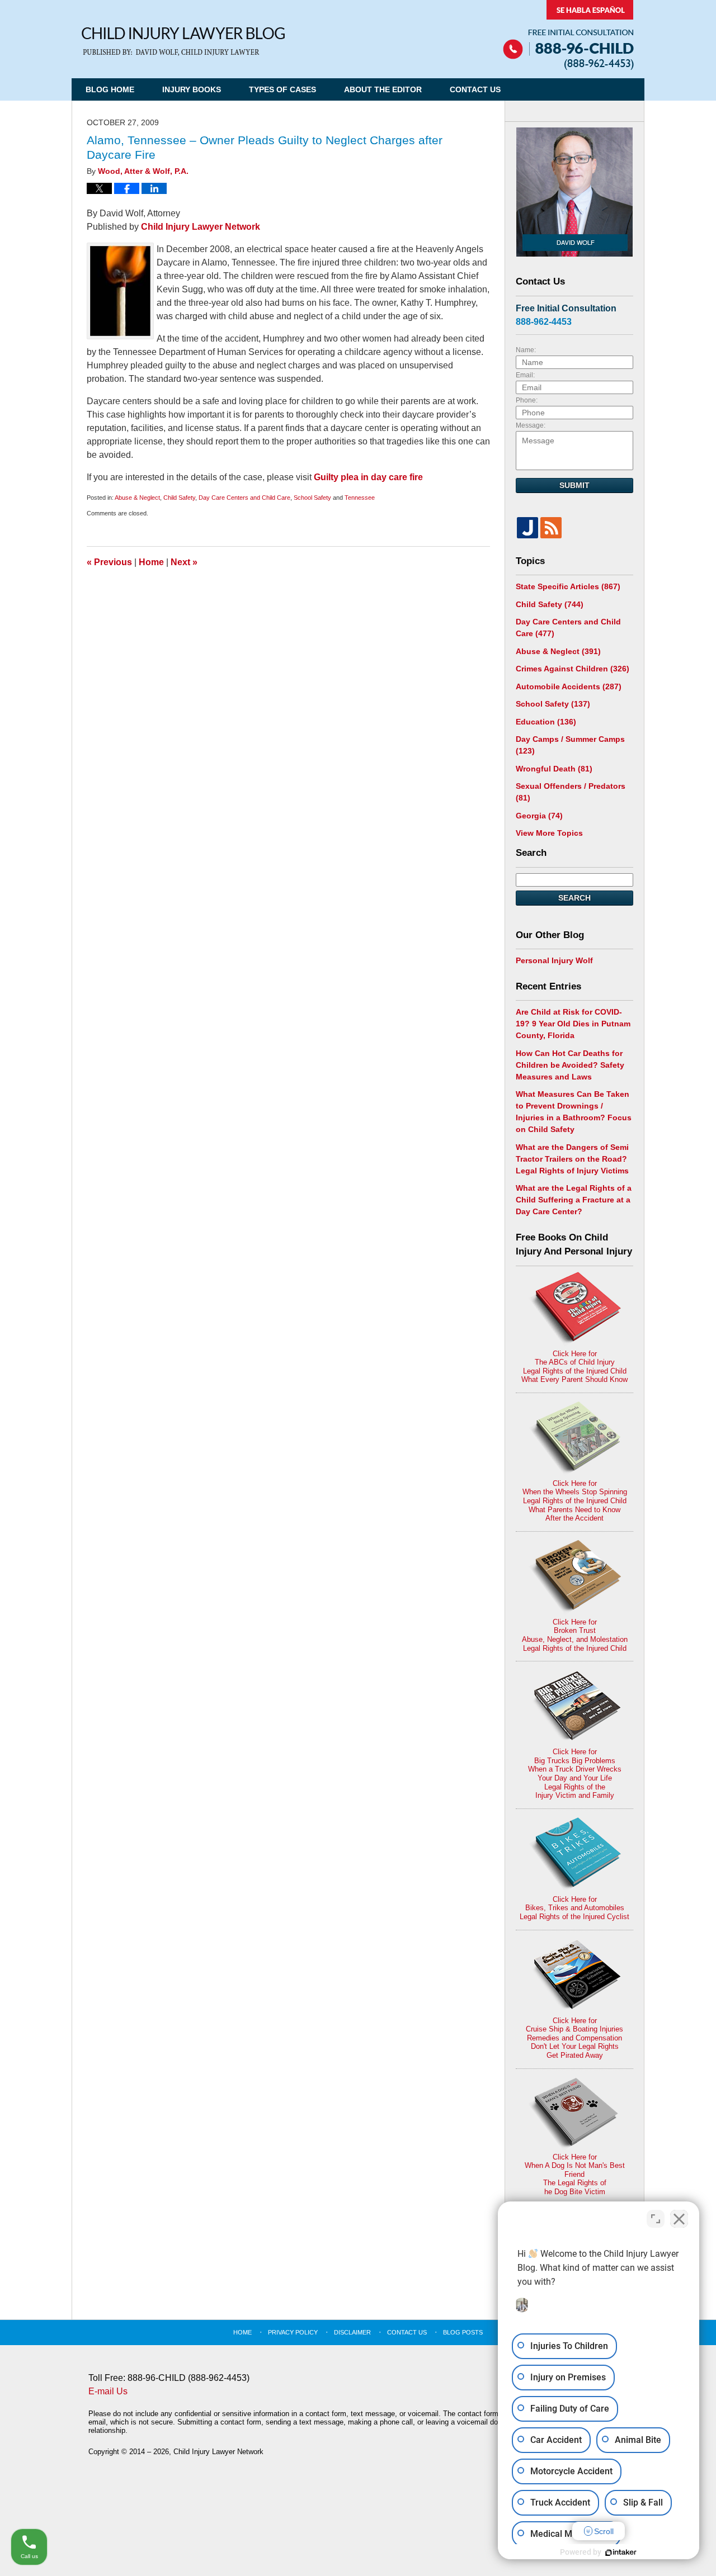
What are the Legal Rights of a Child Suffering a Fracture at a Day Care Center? (574, 1200)
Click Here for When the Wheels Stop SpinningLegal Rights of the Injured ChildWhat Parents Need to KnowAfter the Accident (575, 1501)
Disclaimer (352, 2332)
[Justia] (527, 528)
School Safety (312, 498)
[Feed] (551, 528)
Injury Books (192, 89)
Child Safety (179, 498)
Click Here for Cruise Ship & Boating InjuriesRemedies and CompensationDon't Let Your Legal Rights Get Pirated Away (574, 2038)
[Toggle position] (656, 2219)
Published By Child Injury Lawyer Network (568, 35)
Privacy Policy (293, 2332)
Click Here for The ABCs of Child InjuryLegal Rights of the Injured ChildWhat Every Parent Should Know (574, 1367)
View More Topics (549, 833)
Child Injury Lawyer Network (201, 227)
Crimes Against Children (573, 669)
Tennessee (360, 498)
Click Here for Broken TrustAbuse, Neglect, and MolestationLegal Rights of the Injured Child (575, 1635)
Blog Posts (463, 2332)
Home (151, 562)
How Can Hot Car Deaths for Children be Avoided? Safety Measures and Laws (570, 1065)
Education (546, 722)
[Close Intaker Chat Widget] (679, 2219)
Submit (574, 485)
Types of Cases (282, 89)
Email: (525, 375)
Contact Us (475, 89)
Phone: (527, 400)
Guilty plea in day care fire (368, 477)
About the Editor (383, 89)
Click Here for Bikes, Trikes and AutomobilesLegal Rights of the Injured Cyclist (574, 1908)
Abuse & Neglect (137, 498)
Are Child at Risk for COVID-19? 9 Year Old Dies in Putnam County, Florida (573, 1024)
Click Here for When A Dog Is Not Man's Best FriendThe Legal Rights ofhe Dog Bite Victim (575, 2174)
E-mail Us (108, 2391)
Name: (526, 350)
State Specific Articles (568, 586)
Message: (531, 425)
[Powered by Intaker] (621, 2553)
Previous (109, 562)
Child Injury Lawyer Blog (183, 42)
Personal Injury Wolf (554, 960)
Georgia (539, 816)
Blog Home (110, 89)
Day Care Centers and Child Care (244, 498)
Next (184, 562)
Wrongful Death (554, 769)
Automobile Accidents (569, 686)
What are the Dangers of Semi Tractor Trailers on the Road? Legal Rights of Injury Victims (572, 1159)
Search (574, 898)
